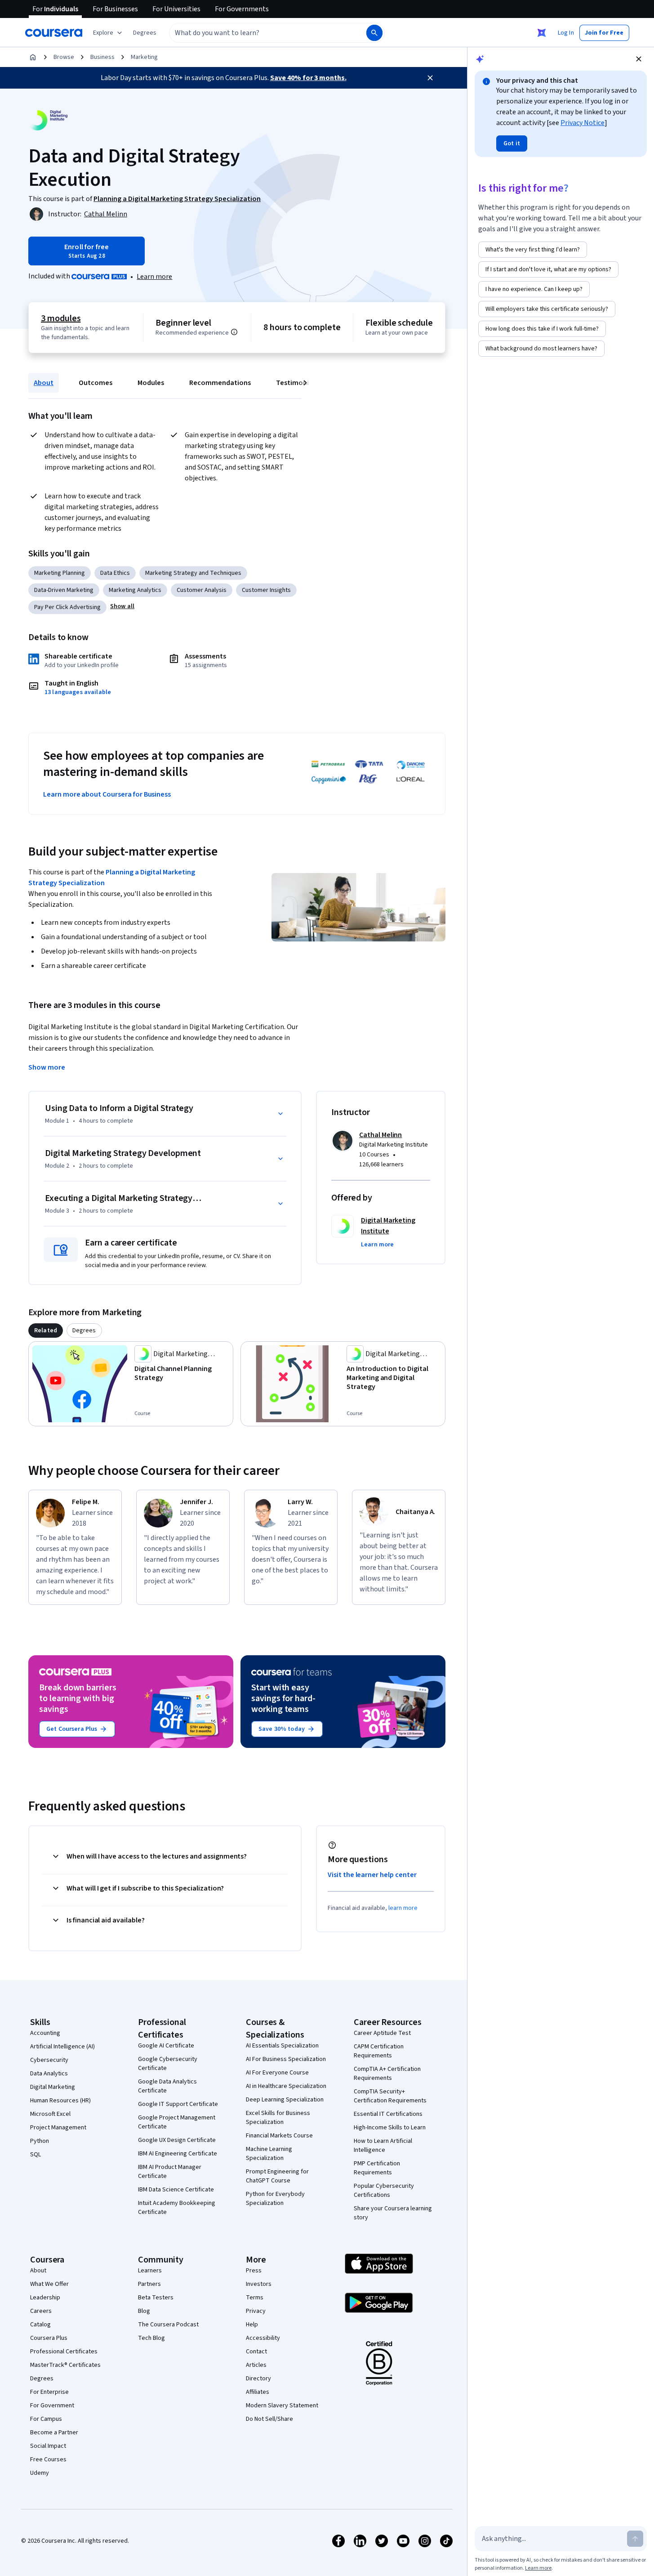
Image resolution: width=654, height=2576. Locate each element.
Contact (256, 2352)
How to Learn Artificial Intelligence (383, 2146)
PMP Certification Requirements (377, 2168)
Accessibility (263, 2338)
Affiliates (258, 2392)
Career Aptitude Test (382, 2033)
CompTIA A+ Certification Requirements (387, 2074)
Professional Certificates (64, 2352)
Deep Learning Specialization (285, 2100)
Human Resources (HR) (60, 2101)
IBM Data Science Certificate (176, 2190)
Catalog (40, 2325)
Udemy (40, 2473)
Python (40, 2141)
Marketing (144, 57)
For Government (52, 2406)
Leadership (45, 2298)
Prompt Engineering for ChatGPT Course (277, 2176)
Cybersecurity (49, 2060)
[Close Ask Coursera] (542, 33)
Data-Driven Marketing (64, 590)
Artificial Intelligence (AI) (62, 2047)
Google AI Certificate (166, 2046)
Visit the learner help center (372, 1875)
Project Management (58, 2128)
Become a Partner (54, 2433)
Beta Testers (156, 2298)
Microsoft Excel (50, 2114)
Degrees (42, 2379)
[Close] (430, 78)
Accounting (45, 2033)
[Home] (33, 57)
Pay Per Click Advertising (67, 607)
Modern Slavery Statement (282, 2406)
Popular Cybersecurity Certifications (384, 2191)
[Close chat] (639, 59)
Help (252, 2325)
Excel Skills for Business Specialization (278, 2118)
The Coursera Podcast (168, 2325)
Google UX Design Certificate (177, 2140)
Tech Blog (151, 2338)
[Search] (374, 33)
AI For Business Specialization (286, 2059)
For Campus (46, 2419)
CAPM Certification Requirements (379, 2051)
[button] (145, 33)
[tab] (46, 1331)
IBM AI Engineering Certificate (178, 2154)
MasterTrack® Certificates (65, 2365)
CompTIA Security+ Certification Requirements (390, 2096)
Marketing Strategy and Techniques (193, 573)
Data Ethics (115, 573)
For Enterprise (49, 2392)
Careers (41, 2311)
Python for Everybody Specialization (275, 2199)
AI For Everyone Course (277, 2073)
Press (254, 2271)
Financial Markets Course (279, 2136)
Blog (144, 2311)
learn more (403, 1908)
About (44, 383)
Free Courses (48, 2460)
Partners (149, 2284)
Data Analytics (49, 2074)
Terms (255, 2298)
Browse (64, 57)
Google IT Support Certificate (178, 2104)
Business (102, 57)
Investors (259, 2284)
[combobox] (258, 33)
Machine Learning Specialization (269, 2154)
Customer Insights (266, 590)
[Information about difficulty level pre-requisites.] (234, 332)
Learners (150, 2271)
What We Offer (49, 2284)
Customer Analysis (202, 590)
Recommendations (220, 383)
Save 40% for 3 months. (308, 78)
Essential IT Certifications (388, 2114)
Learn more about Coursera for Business (107, 794)
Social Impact (48, 2446)
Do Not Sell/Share (269, 2419)
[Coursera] (54, 33)
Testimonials (297, 383)
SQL (36, 2155)
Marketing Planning (60, 573)
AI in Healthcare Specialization (286, 2086)
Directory (258, 2379)
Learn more (154, 277)
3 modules (61, 318)
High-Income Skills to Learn (390, 2128)
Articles (256, 2365)
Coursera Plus (49, 2338)
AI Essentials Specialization (282, 2046)
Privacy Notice (583, 123)
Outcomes (96, 383)
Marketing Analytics (135, 590)
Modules (151, 383)
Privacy (256, 2311)
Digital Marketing (53, 2087)
